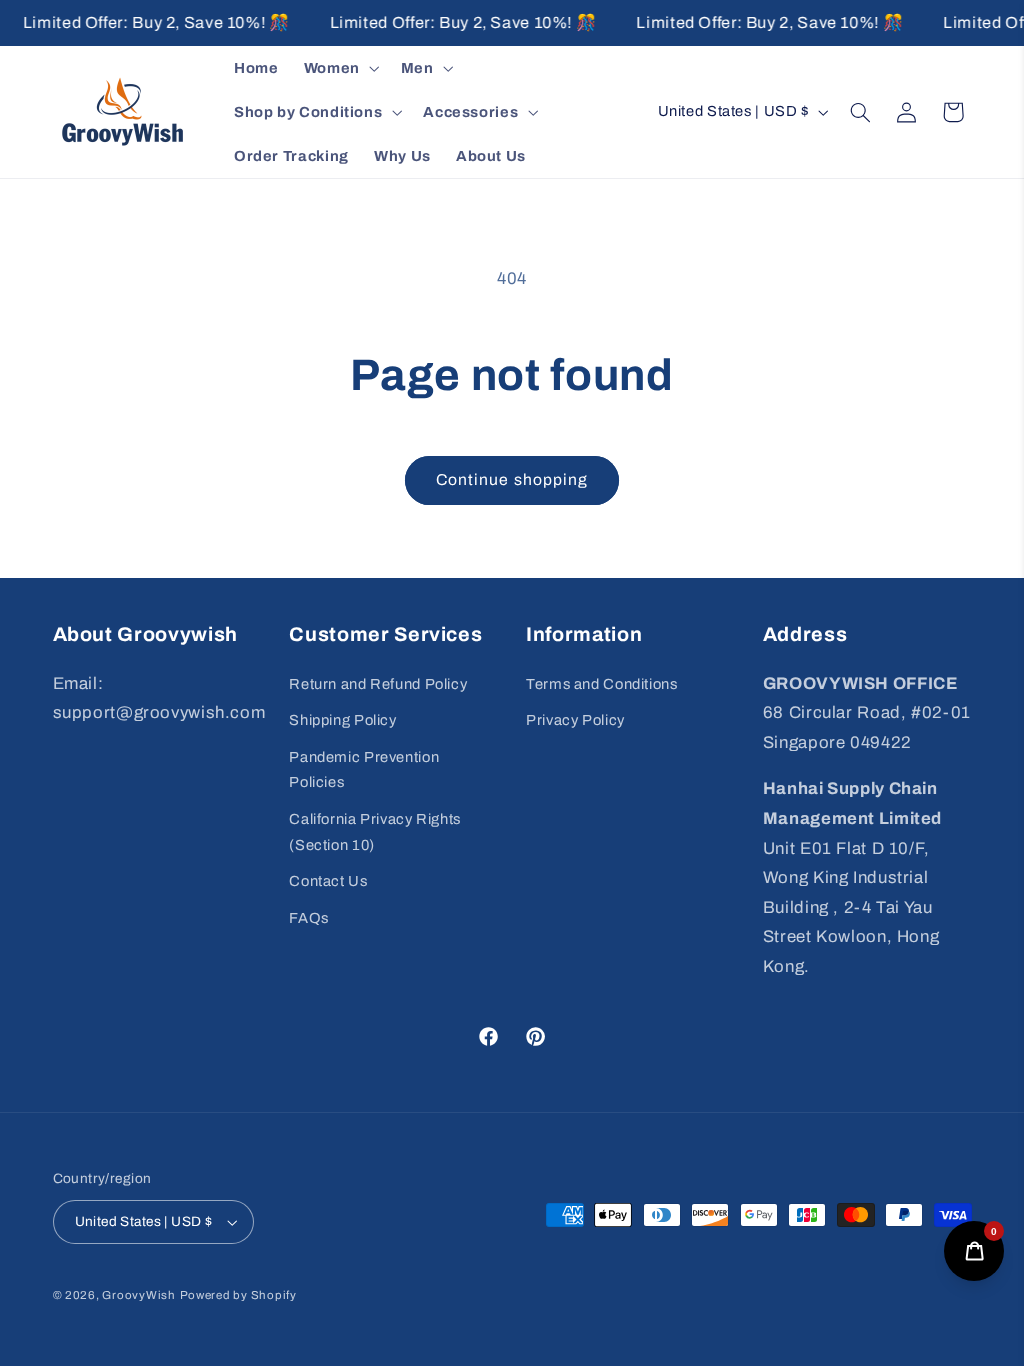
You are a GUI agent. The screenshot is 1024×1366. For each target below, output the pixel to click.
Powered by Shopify (238, 1295)
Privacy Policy (575, 720)
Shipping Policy (342, 720)
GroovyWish (138, 1295)
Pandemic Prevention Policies (364, 770)
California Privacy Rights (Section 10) (375, 832)
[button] (339, 68)
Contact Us (328, 881)
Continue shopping (512, 479)
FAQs (309, 918)
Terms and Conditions (602, 684)
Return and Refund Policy (378, 684)
